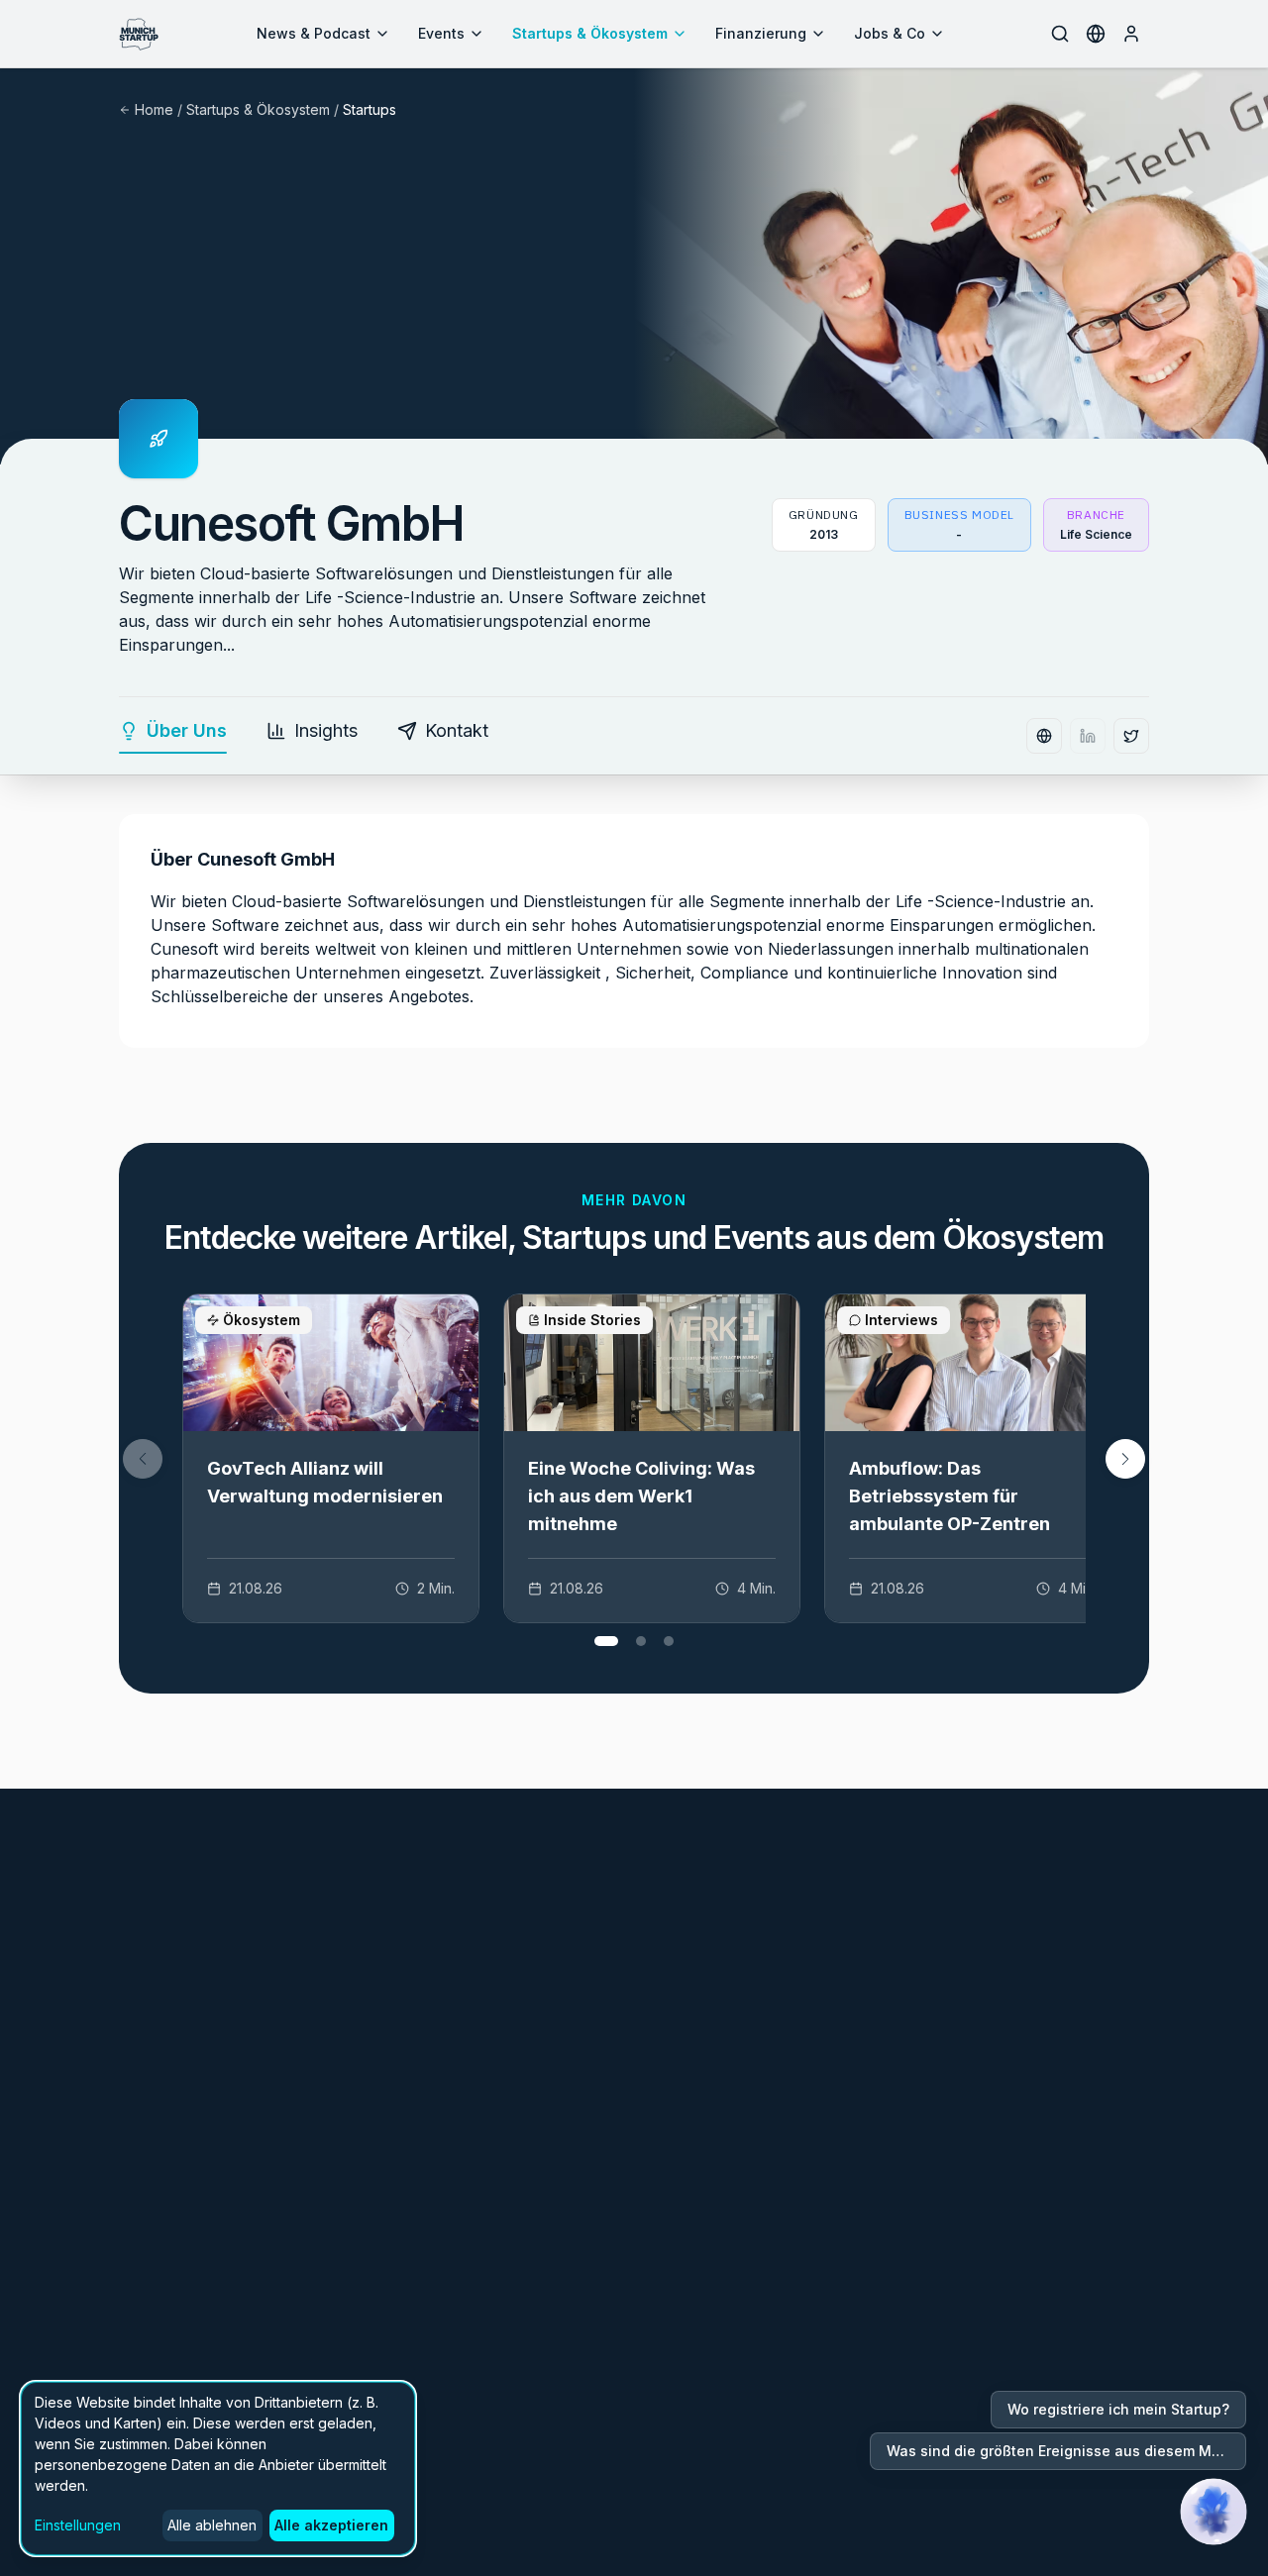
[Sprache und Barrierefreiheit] (1096, 34)
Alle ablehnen (212, 2525)
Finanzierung (761, 33)
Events (441, 33)
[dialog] (218, 2469)
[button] (1125, 1459)
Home (154, 109)
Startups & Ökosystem (590, 33)
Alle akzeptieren (331, 2525)
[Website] (1044, 736)
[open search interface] (1060, 34)
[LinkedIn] (1088, 736)
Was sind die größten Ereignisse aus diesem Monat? (1066, 2451)
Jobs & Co (890, 33)
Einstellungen (78, 2525)
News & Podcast (314, 33)
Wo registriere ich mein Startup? (1118, 2409)
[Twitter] (1131, 736)
